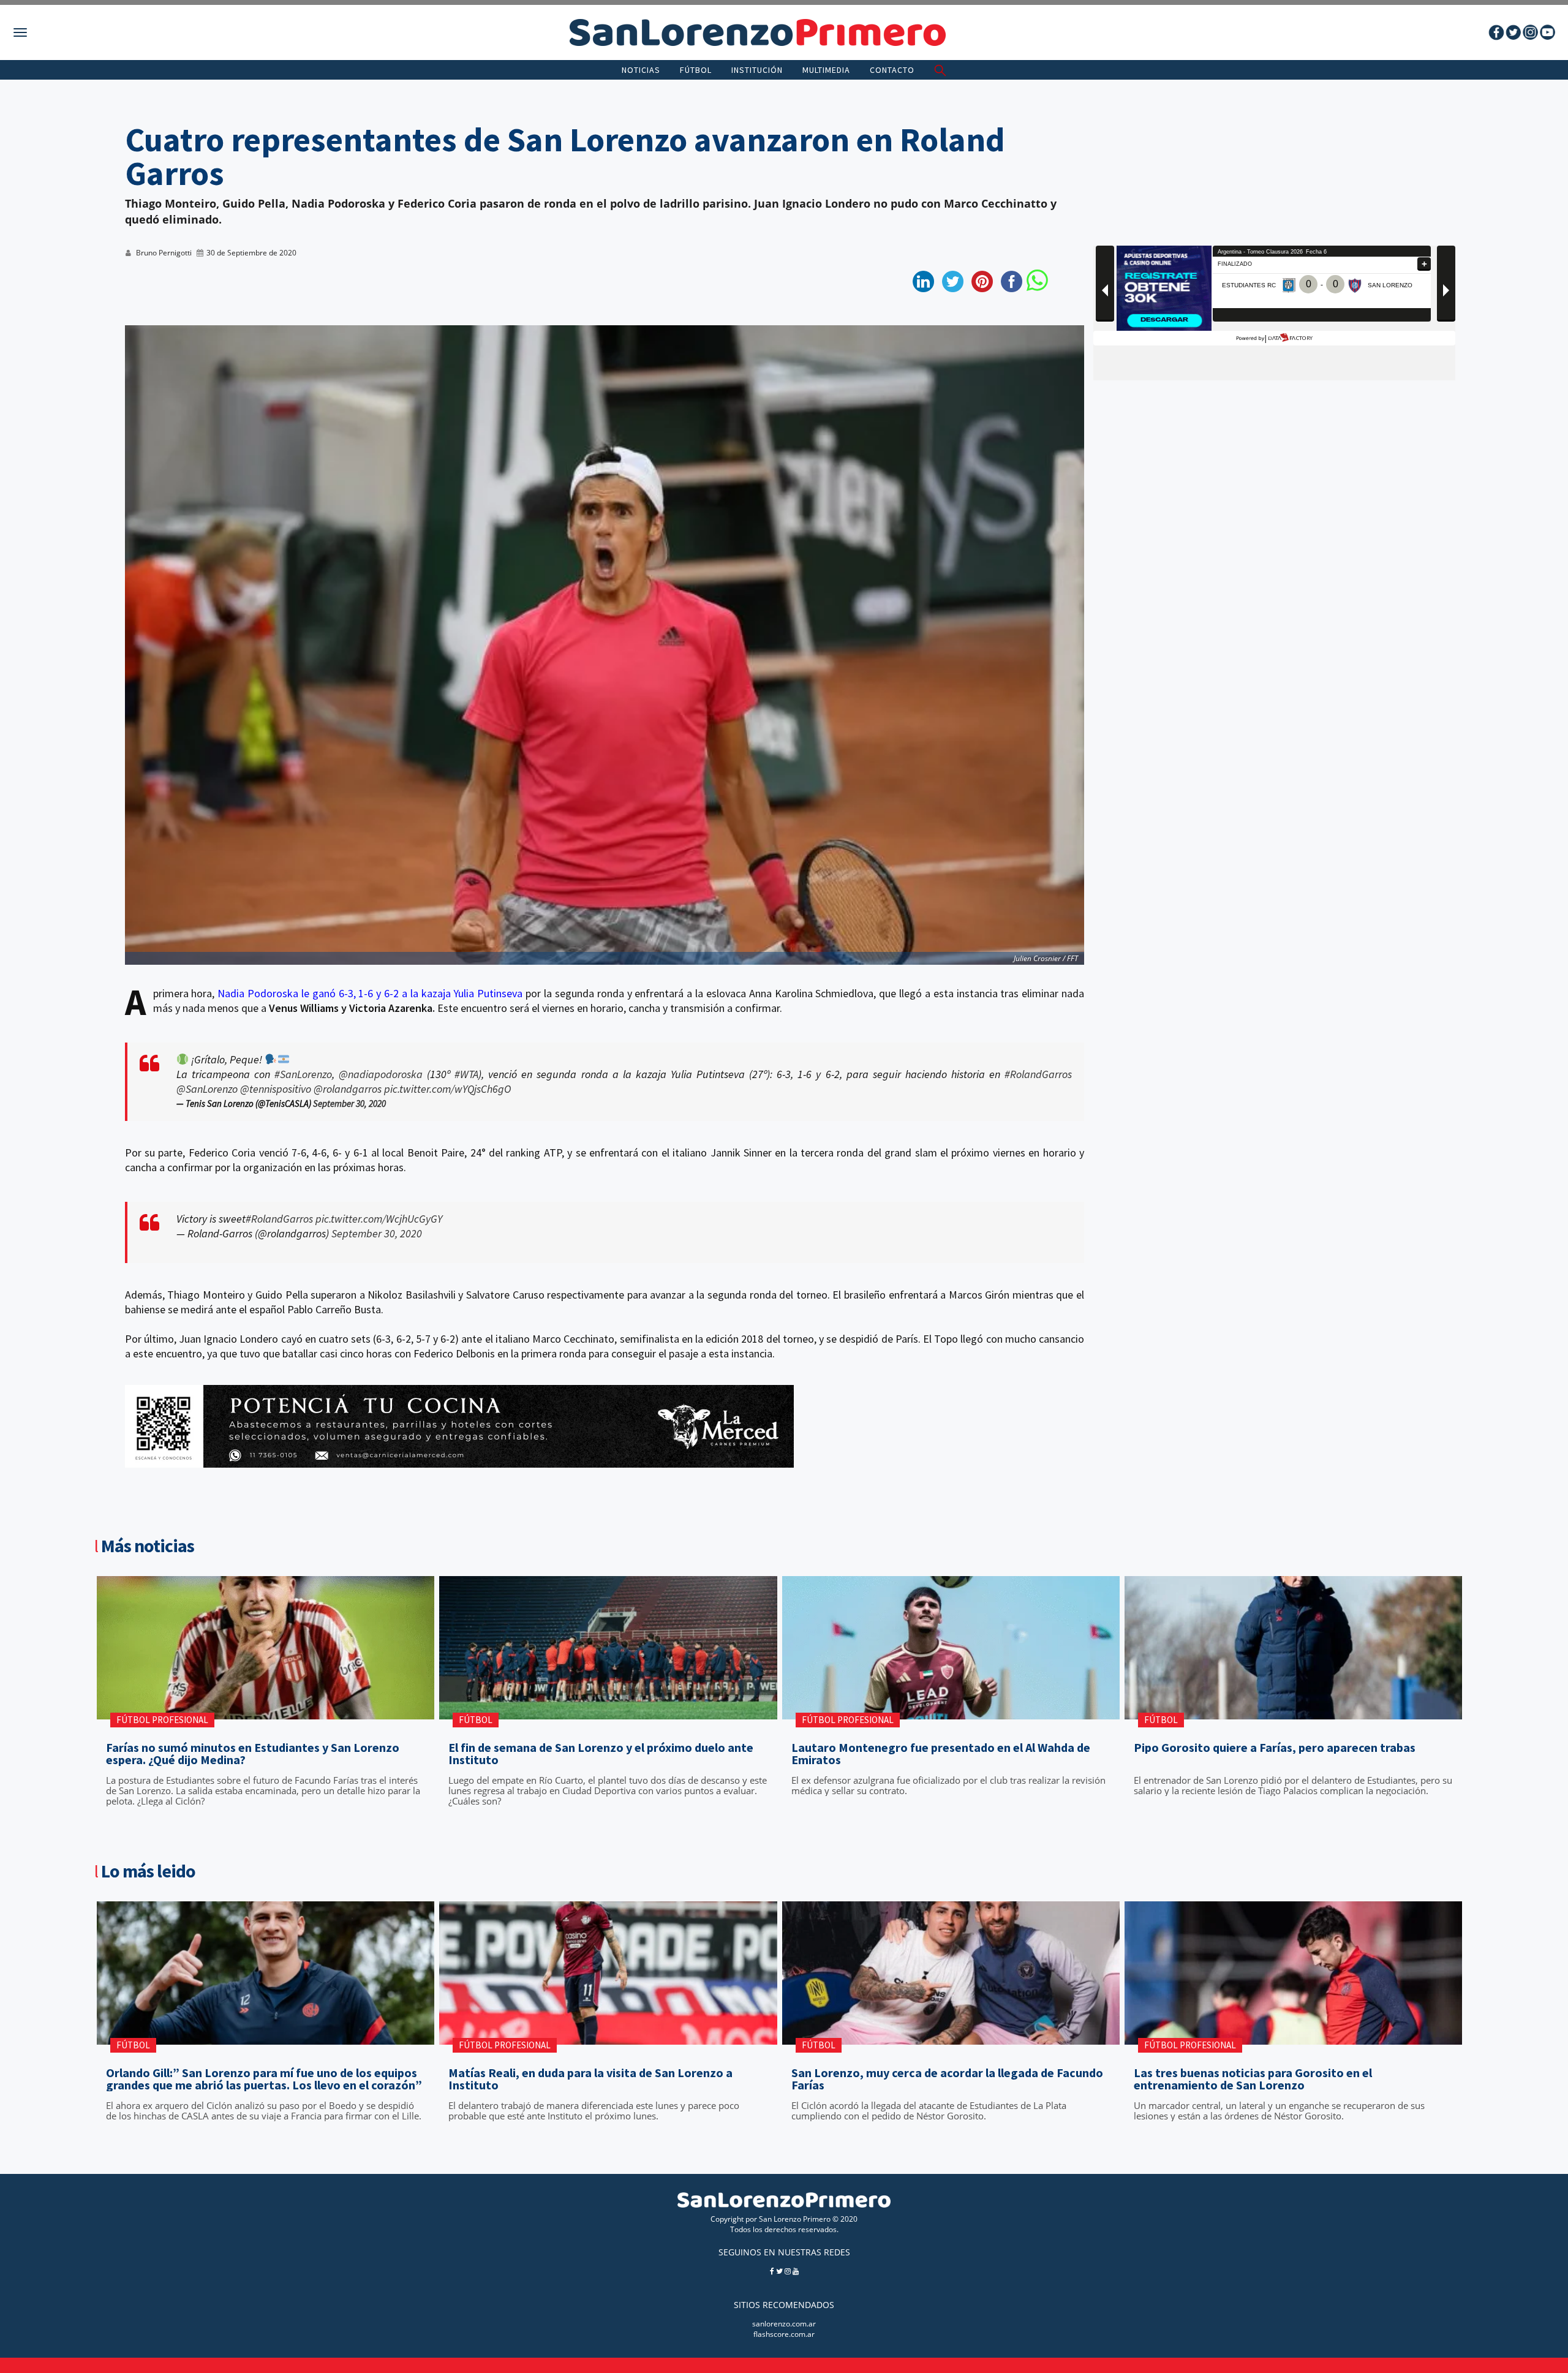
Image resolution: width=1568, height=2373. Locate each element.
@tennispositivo (276, 1089)
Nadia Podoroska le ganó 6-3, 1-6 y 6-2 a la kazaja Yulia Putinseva (370, 993)
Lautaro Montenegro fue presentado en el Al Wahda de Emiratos (941, 1754)
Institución (757, 70)
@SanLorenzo (207, 1089)
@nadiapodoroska (381, 1074)
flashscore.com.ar (784, 2334)
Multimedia (826, 70)
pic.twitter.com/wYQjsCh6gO (447, 1089)
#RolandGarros (1038, 1074)
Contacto (892, 70)
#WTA (466, 1074)
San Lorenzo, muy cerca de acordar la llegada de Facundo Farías (947, 2079)
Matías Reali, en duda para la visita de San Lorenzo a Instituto (590, 2079)
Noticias (641, 70)
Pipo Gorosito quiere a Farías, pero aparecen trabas (1275, 1748)
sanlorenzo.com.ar (784, 2324)
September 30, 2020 (349, 1104)
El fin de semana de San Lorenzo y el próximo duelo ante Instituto (601, 1754)
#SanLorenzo (303, 1074)
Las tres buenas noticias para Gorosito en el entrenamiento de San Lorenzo (1253, 2079)
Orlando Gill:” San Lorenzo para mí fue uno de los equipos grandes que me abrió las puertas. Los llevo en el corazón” (264, 2079)
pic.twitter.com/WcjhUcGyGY (379, 1219)
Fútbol (696, 70)
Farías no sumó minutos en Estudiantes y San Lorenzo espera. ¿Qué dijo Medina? (253, 1754)
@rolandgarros (348, 1089)
